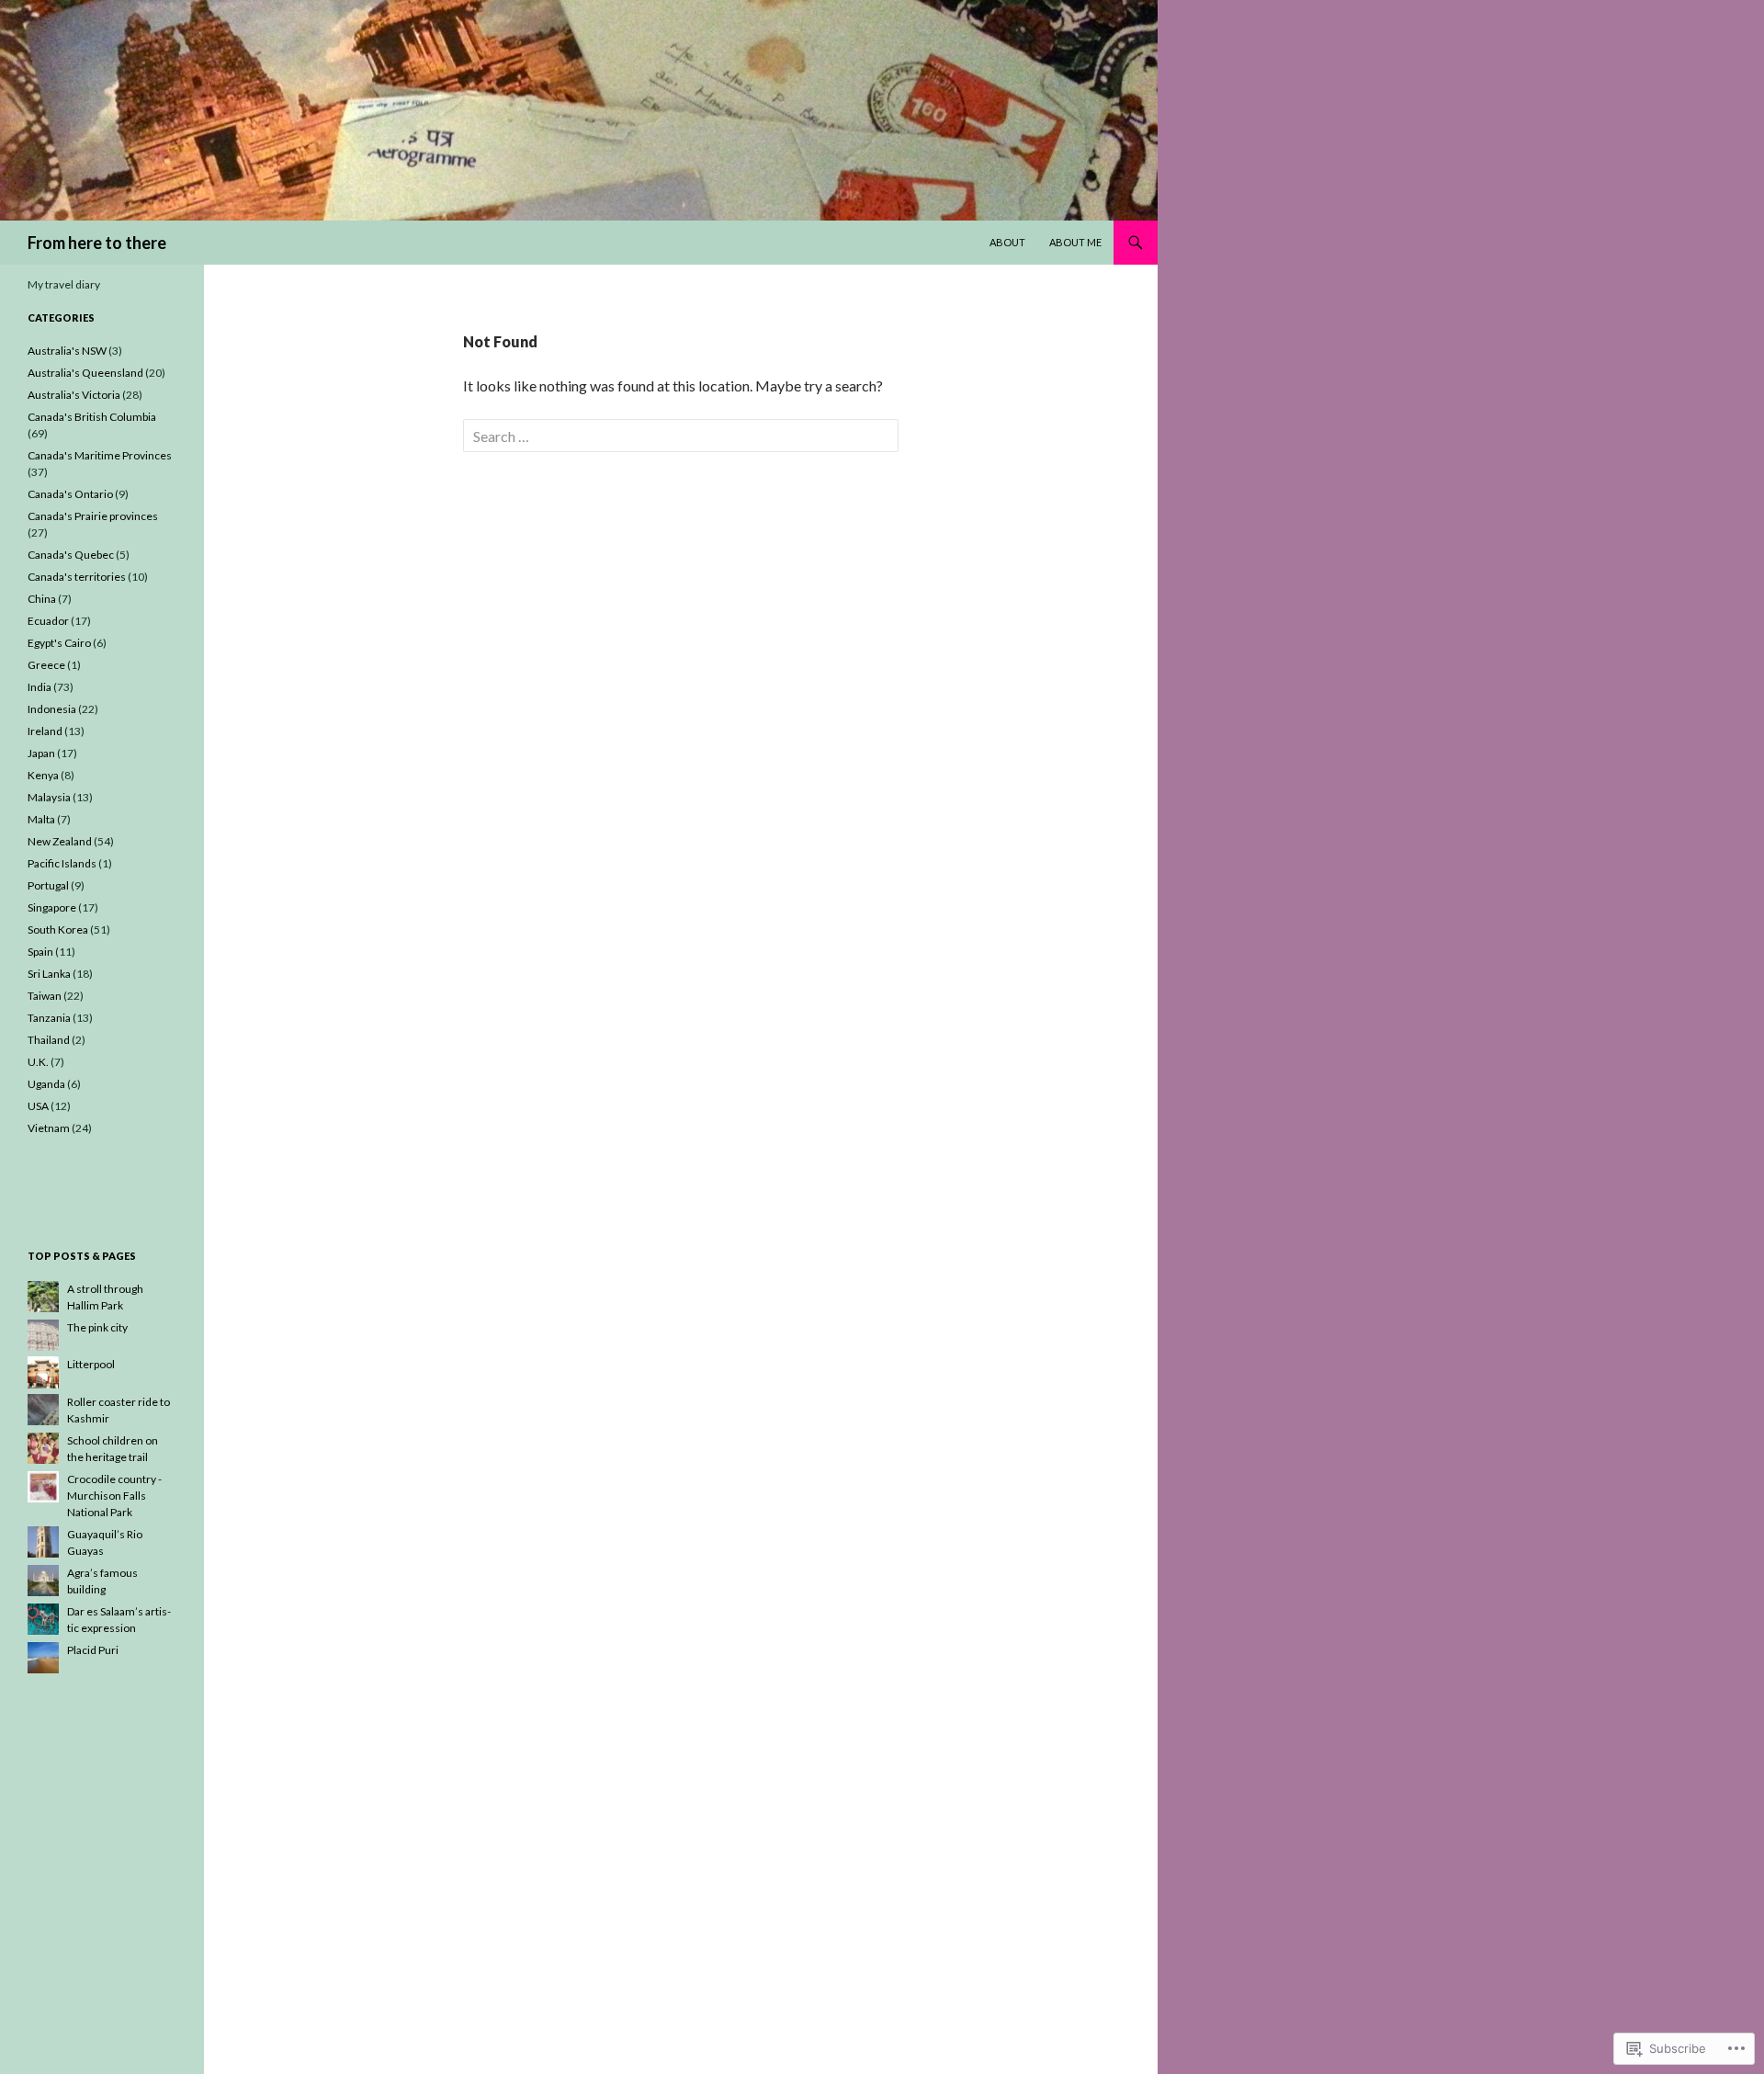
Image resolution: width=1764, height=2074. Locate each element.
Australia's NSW (67, 351)
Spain (40, 952)
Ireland (45, 731)
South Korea (58, 929)
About (1007, 242)
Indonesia (52, 709)
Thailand (49, 1040)
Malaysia (49, 797)
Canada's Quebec (71, 555)
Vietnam (49, 1128)
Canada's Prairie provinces (93, 516)
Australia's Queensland (85, 373)
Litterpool (91, 1364)
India (40, 687)
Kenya (43, 775)
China (42, 599)
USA (38, 1106)
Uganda (46, 1084)
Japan (41, 753)
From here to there (97, 243)
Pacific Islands (62, 863)
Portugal (48, 885)
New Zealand (60, 841)
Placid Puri (93, 1650)
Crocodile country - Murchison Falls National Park (114, 1496)
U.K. (38, 1062)
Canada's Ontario (70, 494)
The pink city (97, 1327)
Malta (41, 819)
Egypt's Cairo (59, 643)
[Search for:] (681, 436)
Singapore (52, 907)
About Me (1075, 242)
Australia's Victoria (74, 395)
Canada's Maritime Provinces (100, 455)
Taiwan (45, 996)
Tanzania (49, 1018)
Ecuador (48, 621)
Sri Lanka (49, 974)
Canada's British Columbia (92, 417)
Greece (46, 665)
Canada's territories (77, 577)
